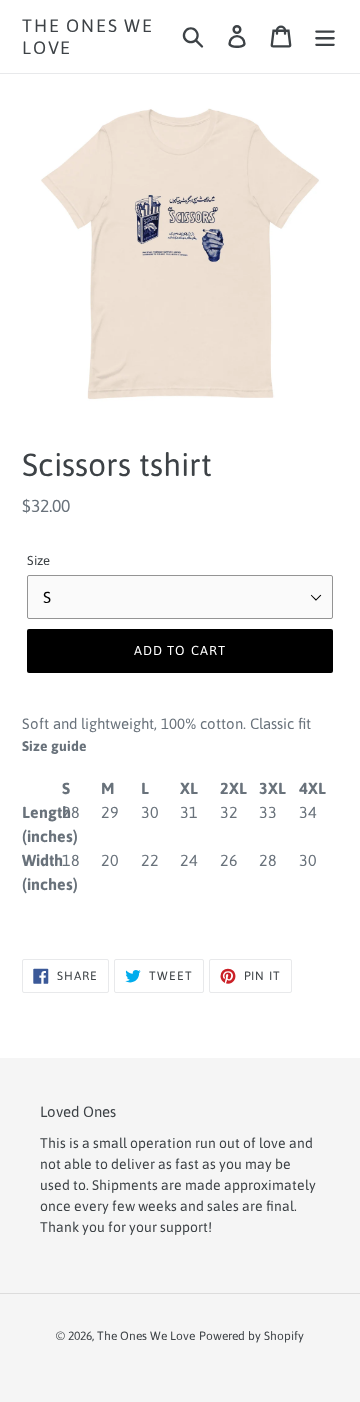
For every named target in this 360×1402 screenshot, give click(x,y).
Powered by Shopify (251, 1336)
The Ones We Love (88, 36)
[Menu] (325, 37)
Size (38, 560)
